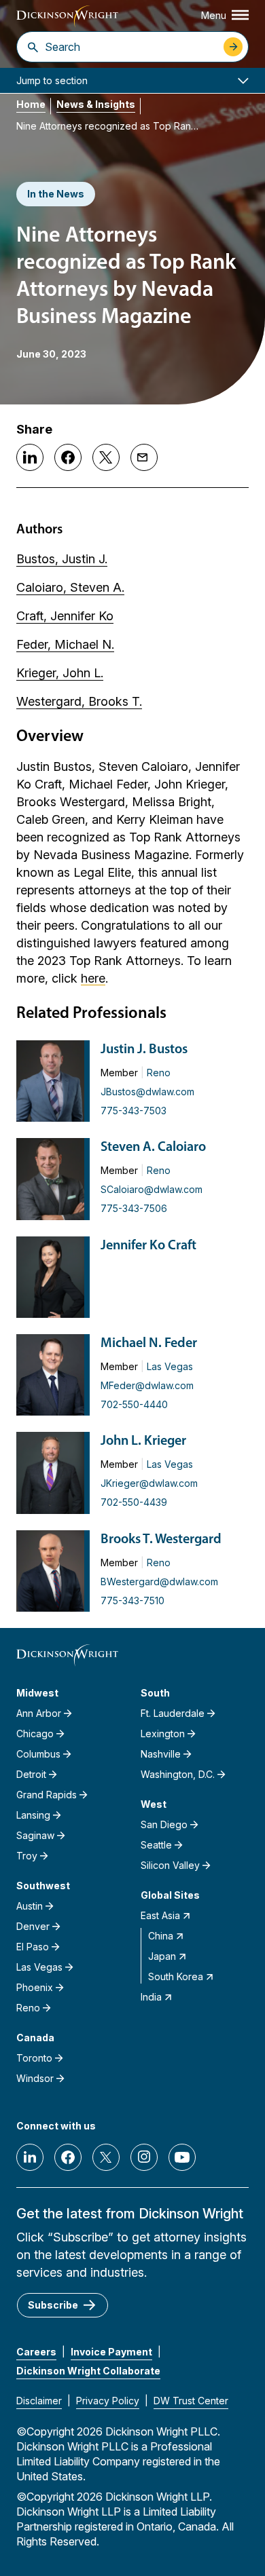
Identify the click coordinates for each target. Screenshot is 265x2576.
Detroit (31, 1774)
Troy (27, 1856)
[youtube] (182, 2157)
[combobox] (131, 47)
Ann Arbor (39, 1713)
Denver (33, 1926)
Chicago (35, 1734)
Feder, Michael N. (65, 644)
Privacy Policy (108, 2401)
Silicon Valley (170, 1865)
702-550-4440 (134, 1404)
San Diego (164, 1824)
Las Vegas (170, 1366)
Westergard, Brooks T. (79, 701)
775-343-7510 (132, 1600)
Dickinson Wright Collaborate (88, 2371)
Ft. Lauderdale (173, 1713)
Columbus (38, 1754)
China (161, 1936)
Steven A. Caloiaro (153, 1148)
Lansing (33, 1815)
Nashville (161, 1754)
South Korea (176, 1976)
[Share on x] (106, 457)
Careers (36, 2352)
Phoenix (35, 1987)
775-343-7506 (134, 1208)
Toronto (34, 2058)
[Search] (33, 47)
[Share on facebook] (68, 457)
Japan (162, 1956)
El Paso (33, 1947)
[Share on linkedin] (30, 457)
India (151, 1997)
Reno (159, 1073)
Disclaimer (39, 2401)
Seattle (156, 1845)
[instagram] (144, 2157)
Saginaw (35, 1835)
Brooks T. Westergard (161, 1540)
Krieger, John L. (60, 673)
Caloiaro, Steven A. (70, 587)
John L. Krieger (143, 1441)
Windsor (35, 2078)
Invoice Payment (111, 2352)
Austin (30, 1906)
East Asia (160, 1915)
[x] (106, 2157)
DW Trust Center (191, 2401)
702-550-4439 (134, 1502)
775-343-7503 (134, 1111)
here (93, 978)
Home (31, 104)
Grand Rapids (47, 1795)
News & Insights (96, 104)
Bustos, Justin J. (62, 559)
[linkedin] (30, 2157)
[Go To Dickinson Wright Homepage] (67, 17)
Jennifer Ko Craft (148, 1246)
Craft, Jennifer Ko (65, 616)
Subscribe (53, 2305)
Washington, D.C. (178, 1774)
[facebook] (68, 2157)
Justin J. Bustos (144, 1050)
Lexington (163, 1734)
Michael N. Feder (149, 1344)
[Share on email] (144, 457)
